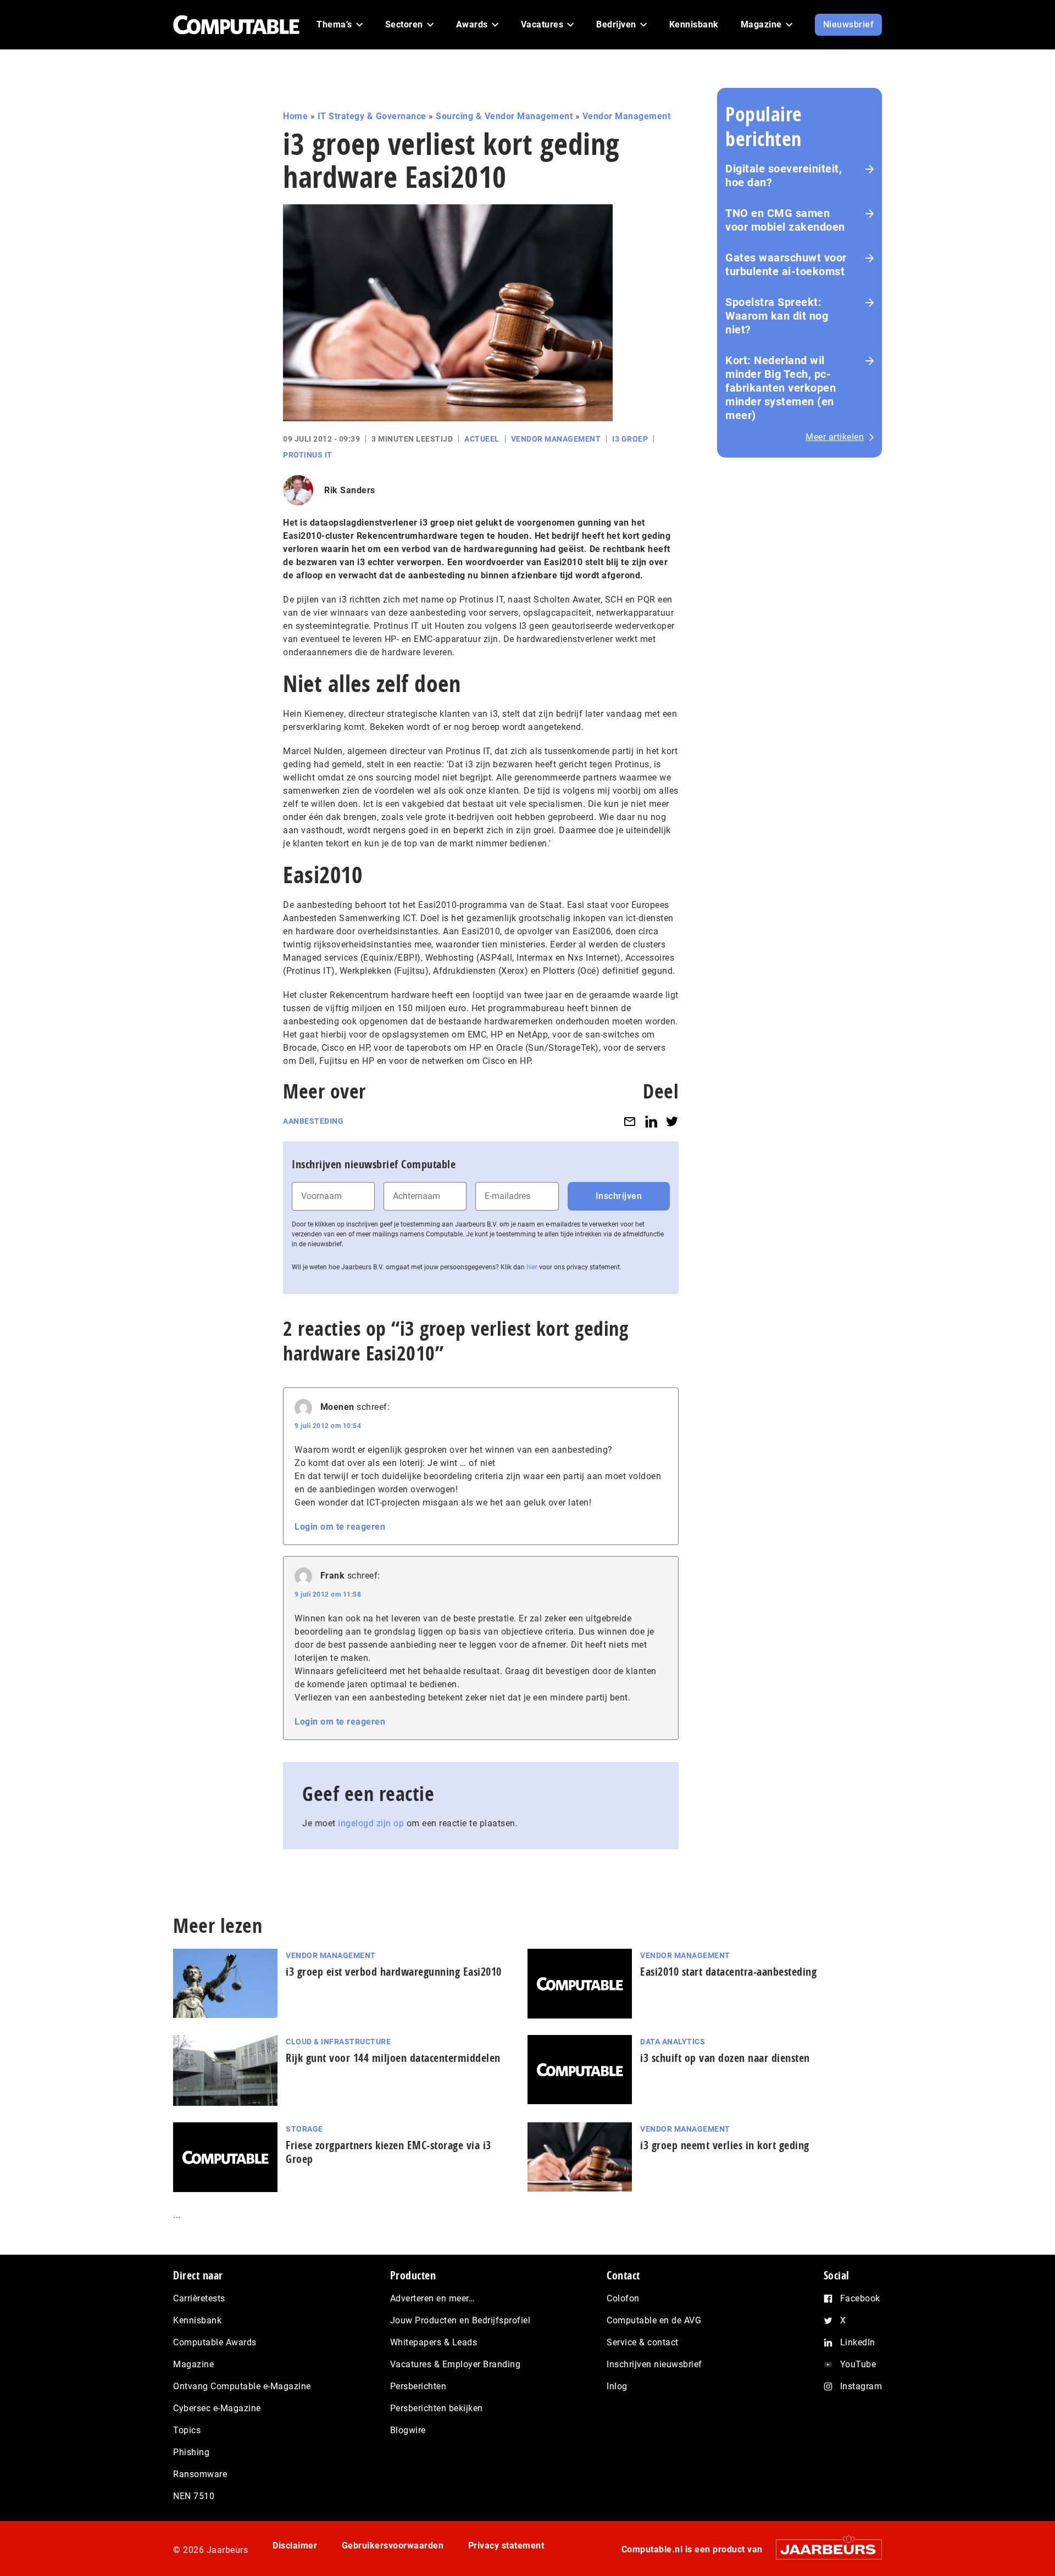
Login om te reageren (340, 1527)
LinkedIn (858, 2342)
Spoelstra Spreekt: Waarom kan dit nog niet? (777, 316)
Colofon (623, 2298)
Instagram (861, 2386)
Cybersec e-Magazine (217, 2408)
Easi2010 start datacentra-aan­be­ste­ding (728, 1972)
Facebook (860, 2298)
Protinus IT (308, 455)
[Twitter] (672, 1121)
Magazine (193, 2364)
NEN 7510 (194, 2496)
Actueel (482, 439)
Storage (304, 2129)
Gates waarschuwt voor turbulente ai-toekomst (786, 264)
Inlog (617, 2386)
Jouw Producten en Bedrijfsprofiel (460, 2320)
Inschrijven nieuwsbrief (654, 2364)
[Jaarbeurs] (823, 2549)
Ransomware (200, 2474)
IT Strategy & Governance (372, 116)
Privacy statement (506, 2546)
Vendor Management (627, 116)
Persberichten (418, 2386)
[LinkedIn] (651, 1121)
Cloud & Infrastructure (338, 2042)
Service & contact (643, 2342)
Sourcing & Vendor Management (504, 116)
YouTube (858, 2364)
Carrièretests (199, 2298)
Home (295, 116)
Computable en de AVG (654, 2320)
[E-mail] (630, 1121)
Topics (187, 2430)
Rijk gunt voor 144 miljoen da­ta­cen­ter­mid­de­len (393, 2058)
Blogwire (408, 2430)
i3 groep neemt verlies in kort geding (725, 2145)
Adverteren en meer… (433, 2298)
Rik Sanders (350, 490)
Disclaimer (295, 2546)
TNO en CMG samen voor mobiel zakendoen (785, 220)
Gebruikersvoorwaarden (393, 2546)
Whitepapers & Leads (434, 2342)
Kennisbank (197, 2320)
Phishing (191, 2452)
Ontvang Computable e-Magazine (242, 2386)
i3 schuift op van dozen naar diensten (725, 2058)
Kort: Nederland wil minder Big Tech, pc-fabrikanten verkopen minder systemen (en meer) (781, 388)
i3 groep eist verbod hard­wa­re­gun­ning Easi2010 (394, 1972)
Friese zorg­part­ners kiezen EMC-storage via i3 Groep (388, 2152)
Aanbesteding (313, 1121)
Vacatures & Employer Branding (456, 2364)
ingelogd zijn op (371, 1823)
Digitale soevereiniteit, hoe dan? (784, 175)
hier (532, 1267)
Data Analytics (673, 2042)
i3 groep (630, 439)
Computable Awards (215, 2342)
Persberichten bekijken (437, 2408)
